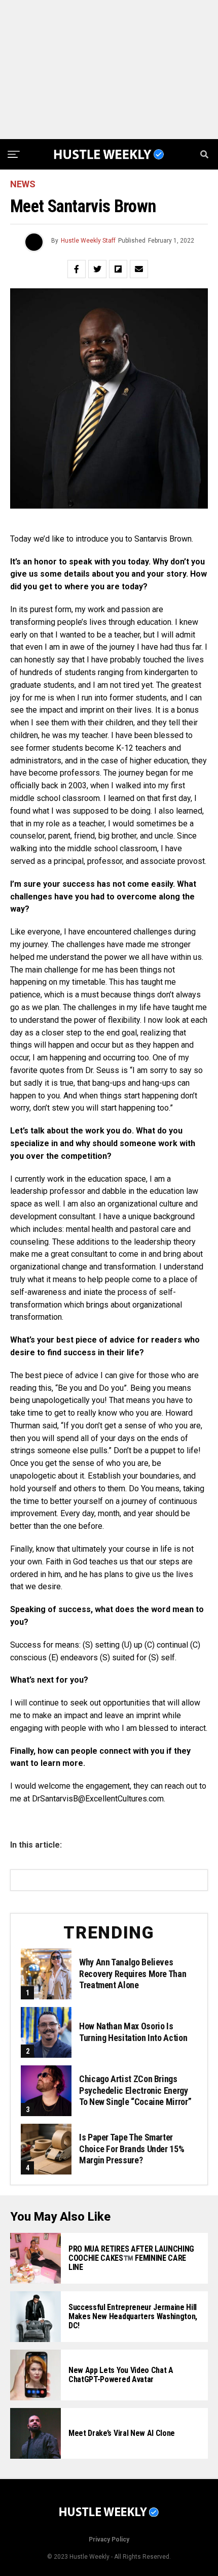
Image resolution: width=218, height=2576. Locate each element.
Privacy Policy (109, 2539)
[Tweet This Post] (97, 269)
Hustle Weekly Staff (88, 241)
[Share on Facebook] (77, 269)
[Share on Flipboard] (118, 269)
